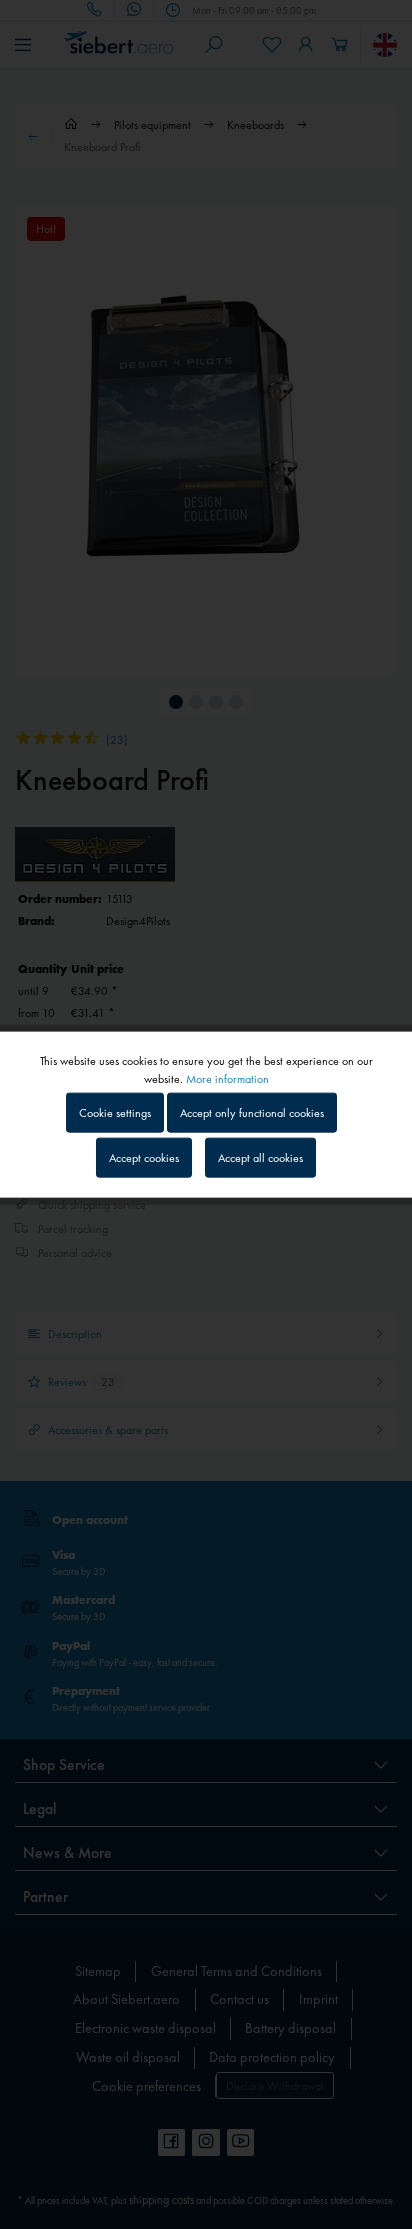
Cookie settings (115, 1112)
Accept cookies (144, 1158)
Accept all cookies (260, 1158)
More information (227, 1078)
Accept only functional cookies (252, 1112)
